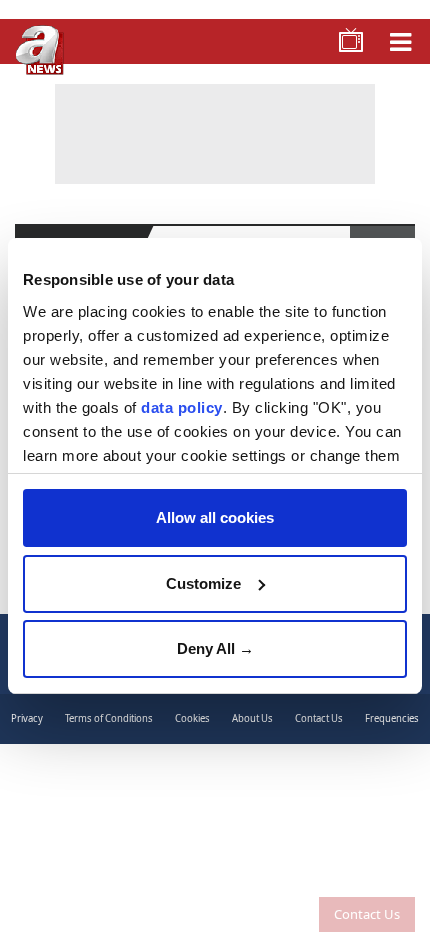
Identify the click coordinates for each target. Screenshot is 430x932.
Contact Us (367, 914)
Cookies (192, 718)
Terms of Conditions (109, 718)
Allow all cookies (215, 517)
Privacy (27, 718)
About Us (252, 718)
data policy (182, 407)
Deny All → (215, 648)
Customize (203, 583)
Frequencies (392, 718)
